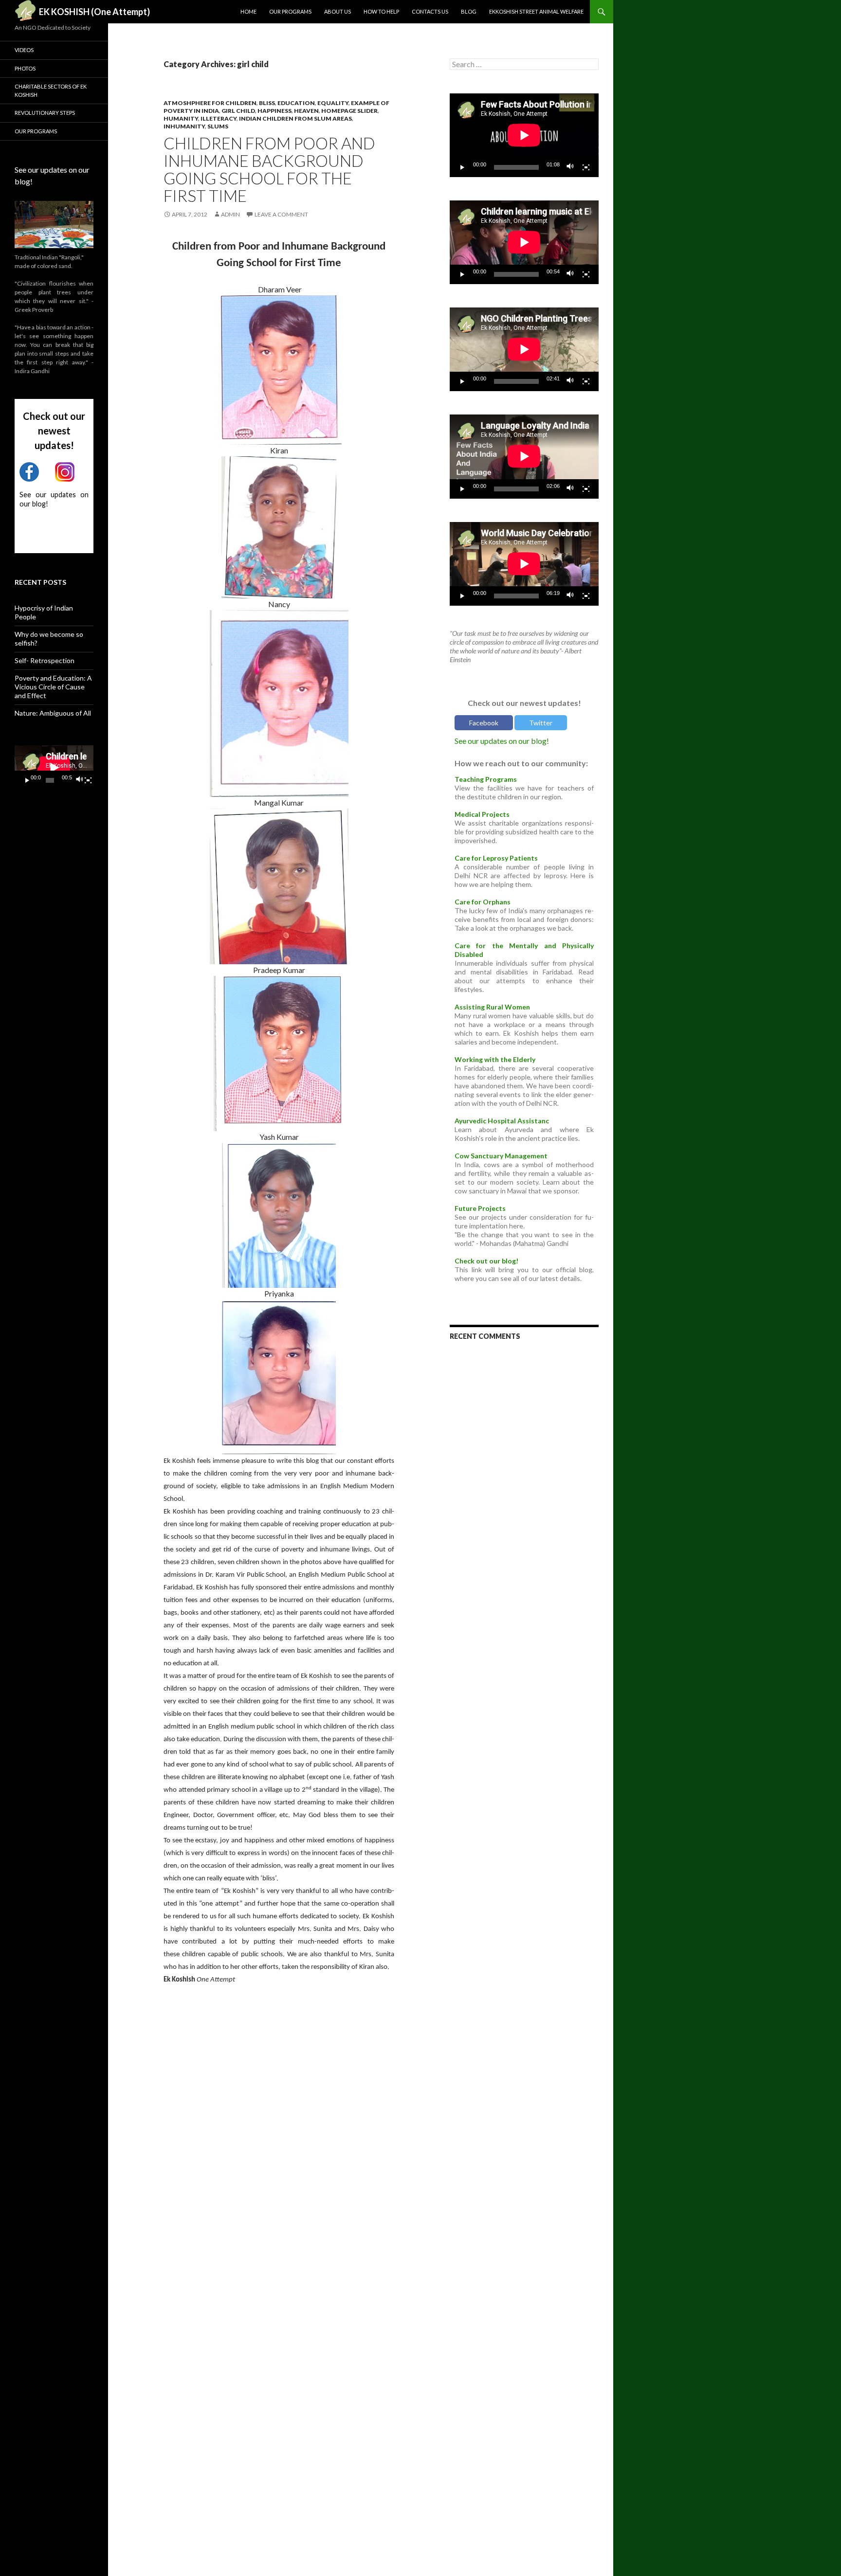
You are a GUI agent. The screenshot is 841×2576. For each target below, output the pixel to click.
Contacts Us (430, 11)
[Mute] (570, 167)
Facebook (484, 723)
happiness (274, 111)
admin (230, 214)
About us (338, 11)
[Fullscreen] (586, 167)
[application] (524, 135)
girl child (238, 111)
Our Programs (290, 11)
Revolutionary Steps (45, 113)
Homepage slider (349, 111)
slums (218, 126)
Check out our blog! (486, 1261)
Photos (25, 68)
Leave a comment (281, 214)
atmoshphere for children (210, 103)
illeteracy (219, 118)
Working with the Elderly (495, 1059)
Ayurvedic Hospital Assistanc (502, 1121)
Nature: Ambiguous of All (53, 713)
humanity (181, 118)
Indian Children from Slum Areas (295, 118)
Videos (24, 50)
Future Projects (480, 1208)
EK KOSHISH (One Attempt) (94, 12)
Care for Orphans (483, 902)
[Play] (462, 167)
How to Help (381, 11)
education (296, 103)
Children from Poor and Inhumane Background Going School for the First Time (269, 169)
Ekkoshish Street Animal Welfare (536, 11)
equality (333, 103)
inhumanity (184, 126)
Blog (469, 11)
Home (248, 11)
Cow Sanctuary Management (501, 1156)
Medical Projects (482, 814)
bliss (267, 103)
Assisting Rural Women (492, 1007)
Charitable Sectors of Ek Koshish (51, 90)
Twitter (541, 723)
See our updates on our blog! (502, 741)
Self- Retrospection (45, 660)
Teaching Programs (486, 779)
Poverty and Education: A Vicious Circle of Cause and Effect (53, 687)
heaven (306, 111)
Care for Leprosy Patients (496, 858)
